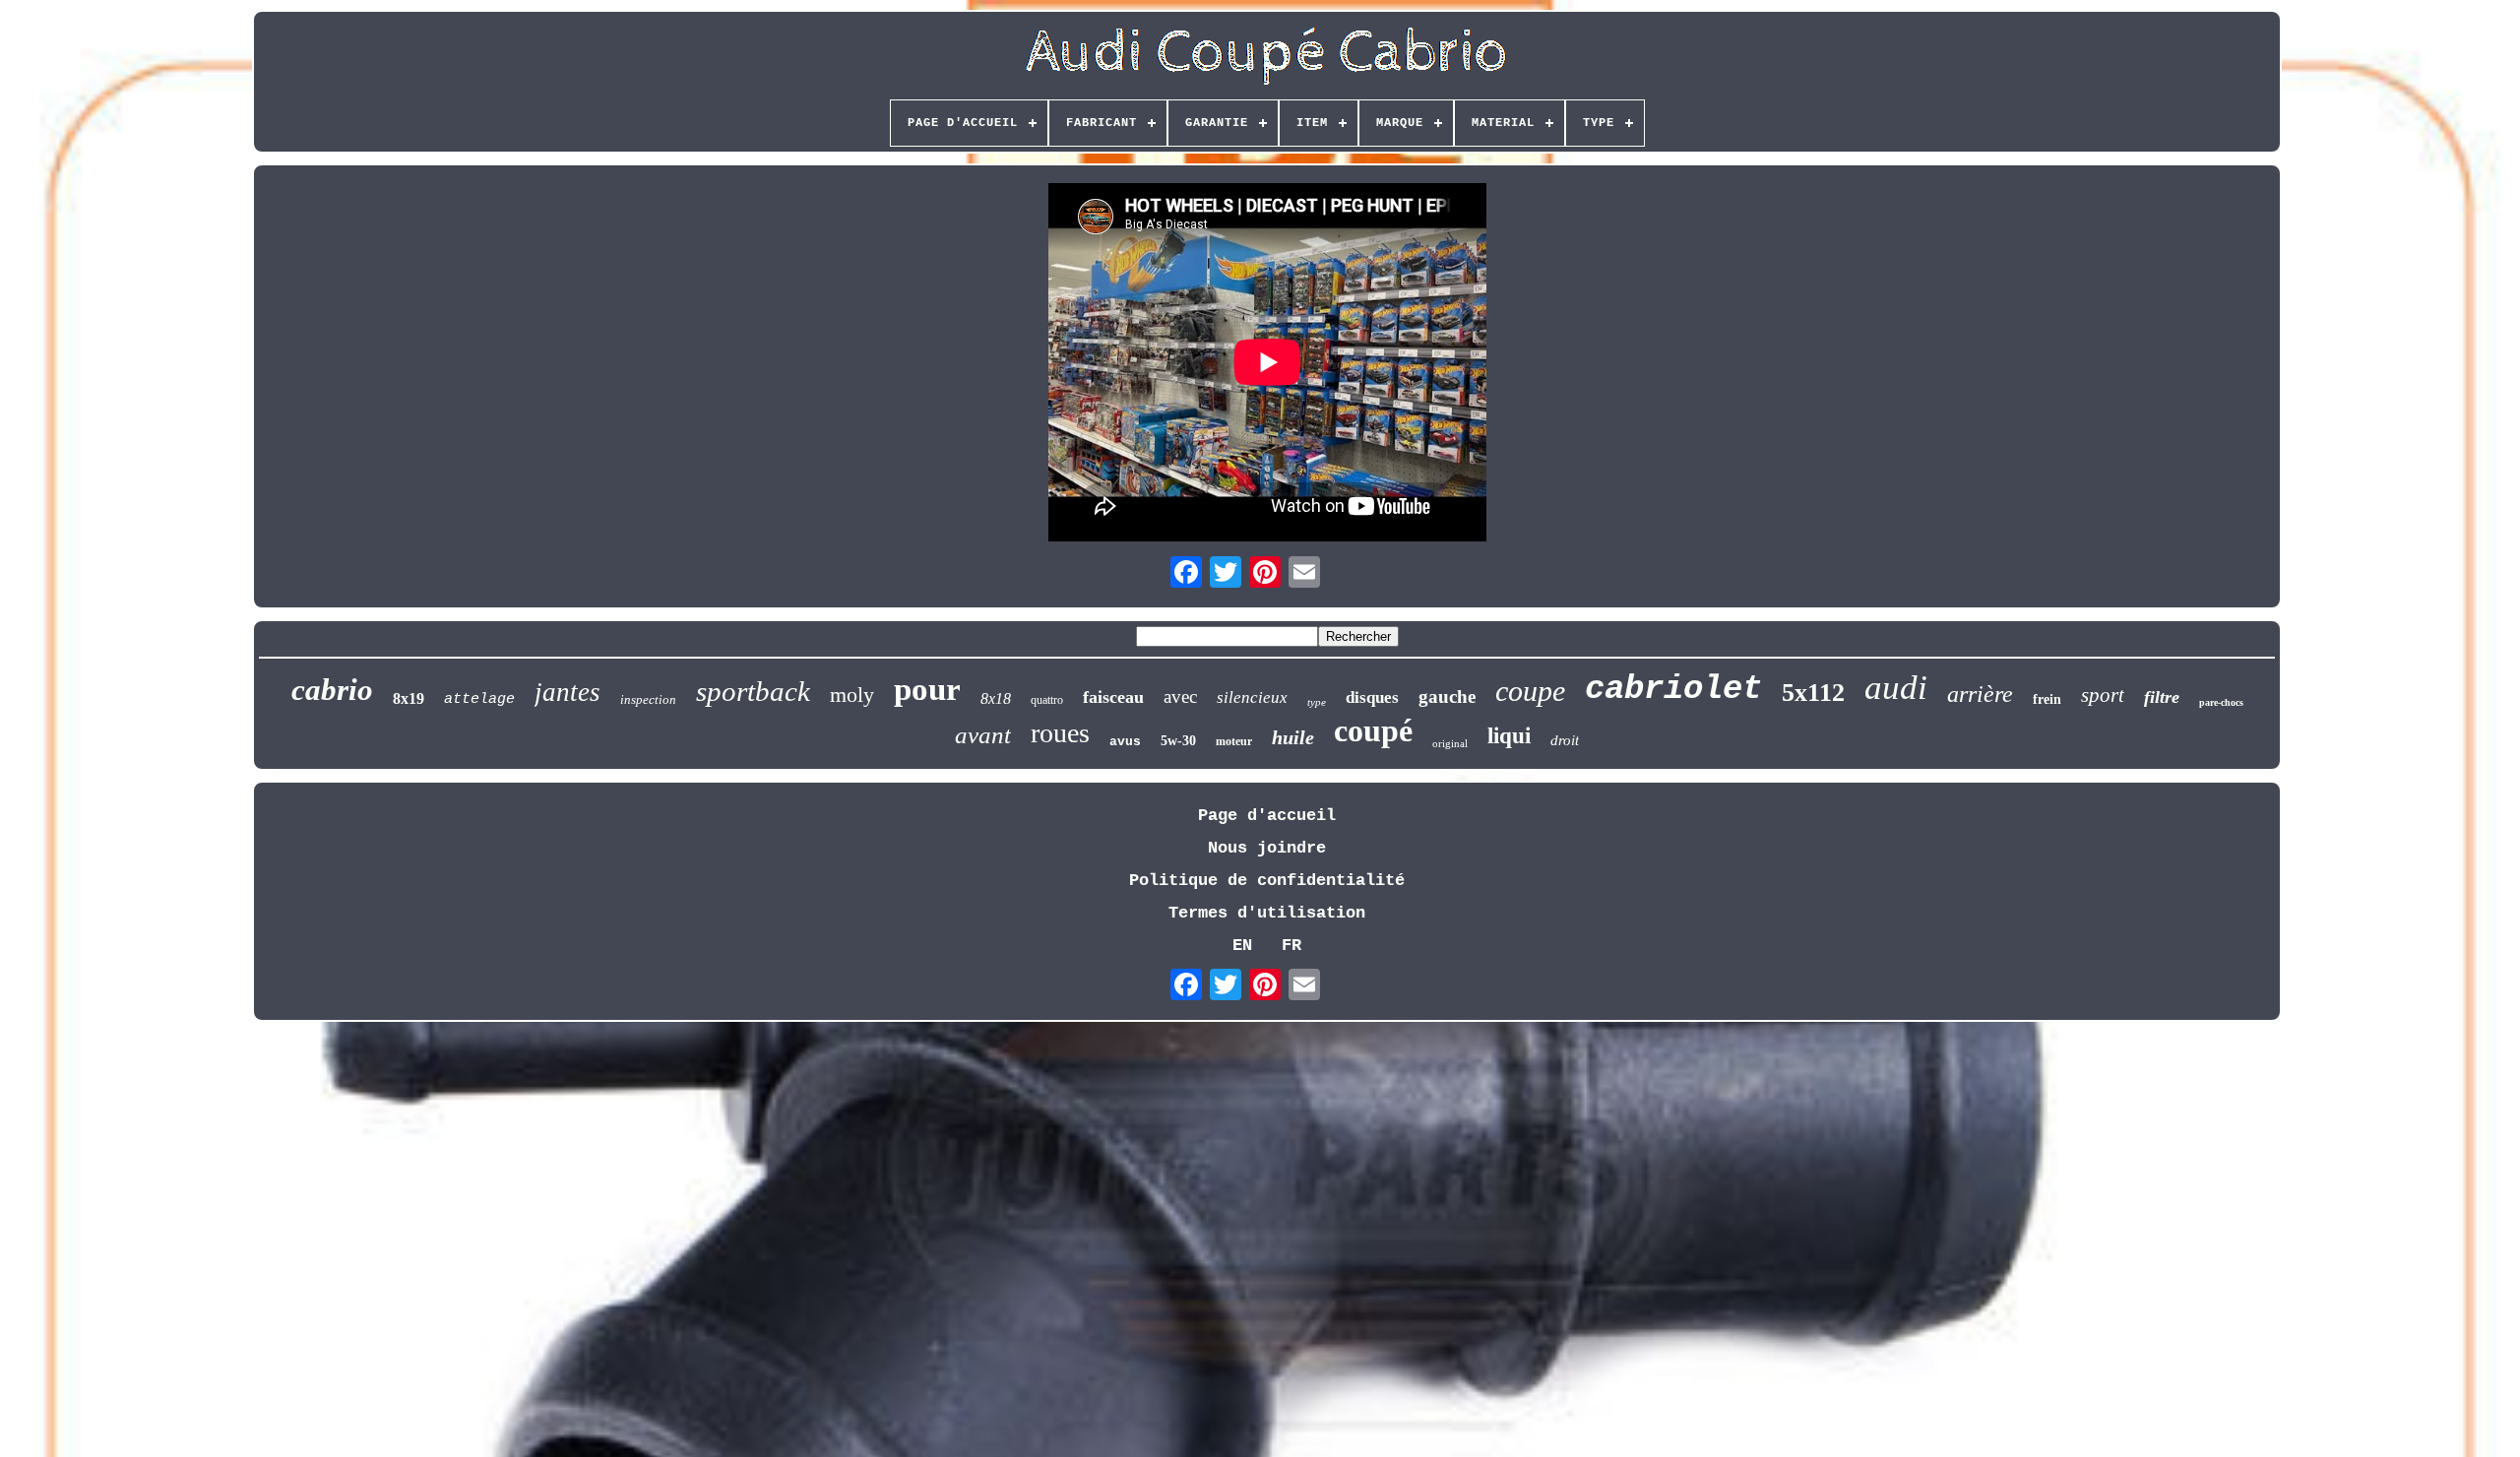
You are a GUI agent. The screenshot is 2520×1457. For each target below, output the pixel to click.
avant (983, 735)
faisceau (1113, 697)
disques (1372, 697)
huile (1293, 737)
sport (2103, 695)
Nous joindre (1267, 848)
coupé (1373, 730)
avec (1180, 697)
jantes (567, 692)
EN (1242, 946)
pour (927, 689)
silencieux (1252, 697)
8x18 (996, 698)
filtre (2162, 697)
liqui (1509, 736)
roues (1060, 733)
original (1450, 743)
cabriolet (1673, 689)
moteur (1234, 741)
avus (1125, 742)
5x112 (1813, 693)
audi (1896, 688)
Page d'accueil (1267, 816)
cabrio (332, 690)
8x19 (409, 698)
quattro (1047, 700)
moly (852, 695)
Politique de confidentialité (1267, 881)
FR (1291, 946)
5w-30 (1178, 741)
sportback (753, 691)
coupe (1530, 691)
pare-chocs (2221, 702)
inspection (648, 699)
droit (1565, 740)
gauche (1447, 697)
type (1317, 702)
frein (2047, 699)
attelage (479, 699)
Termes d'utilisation (1267, 913)
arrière (1980, 694)
